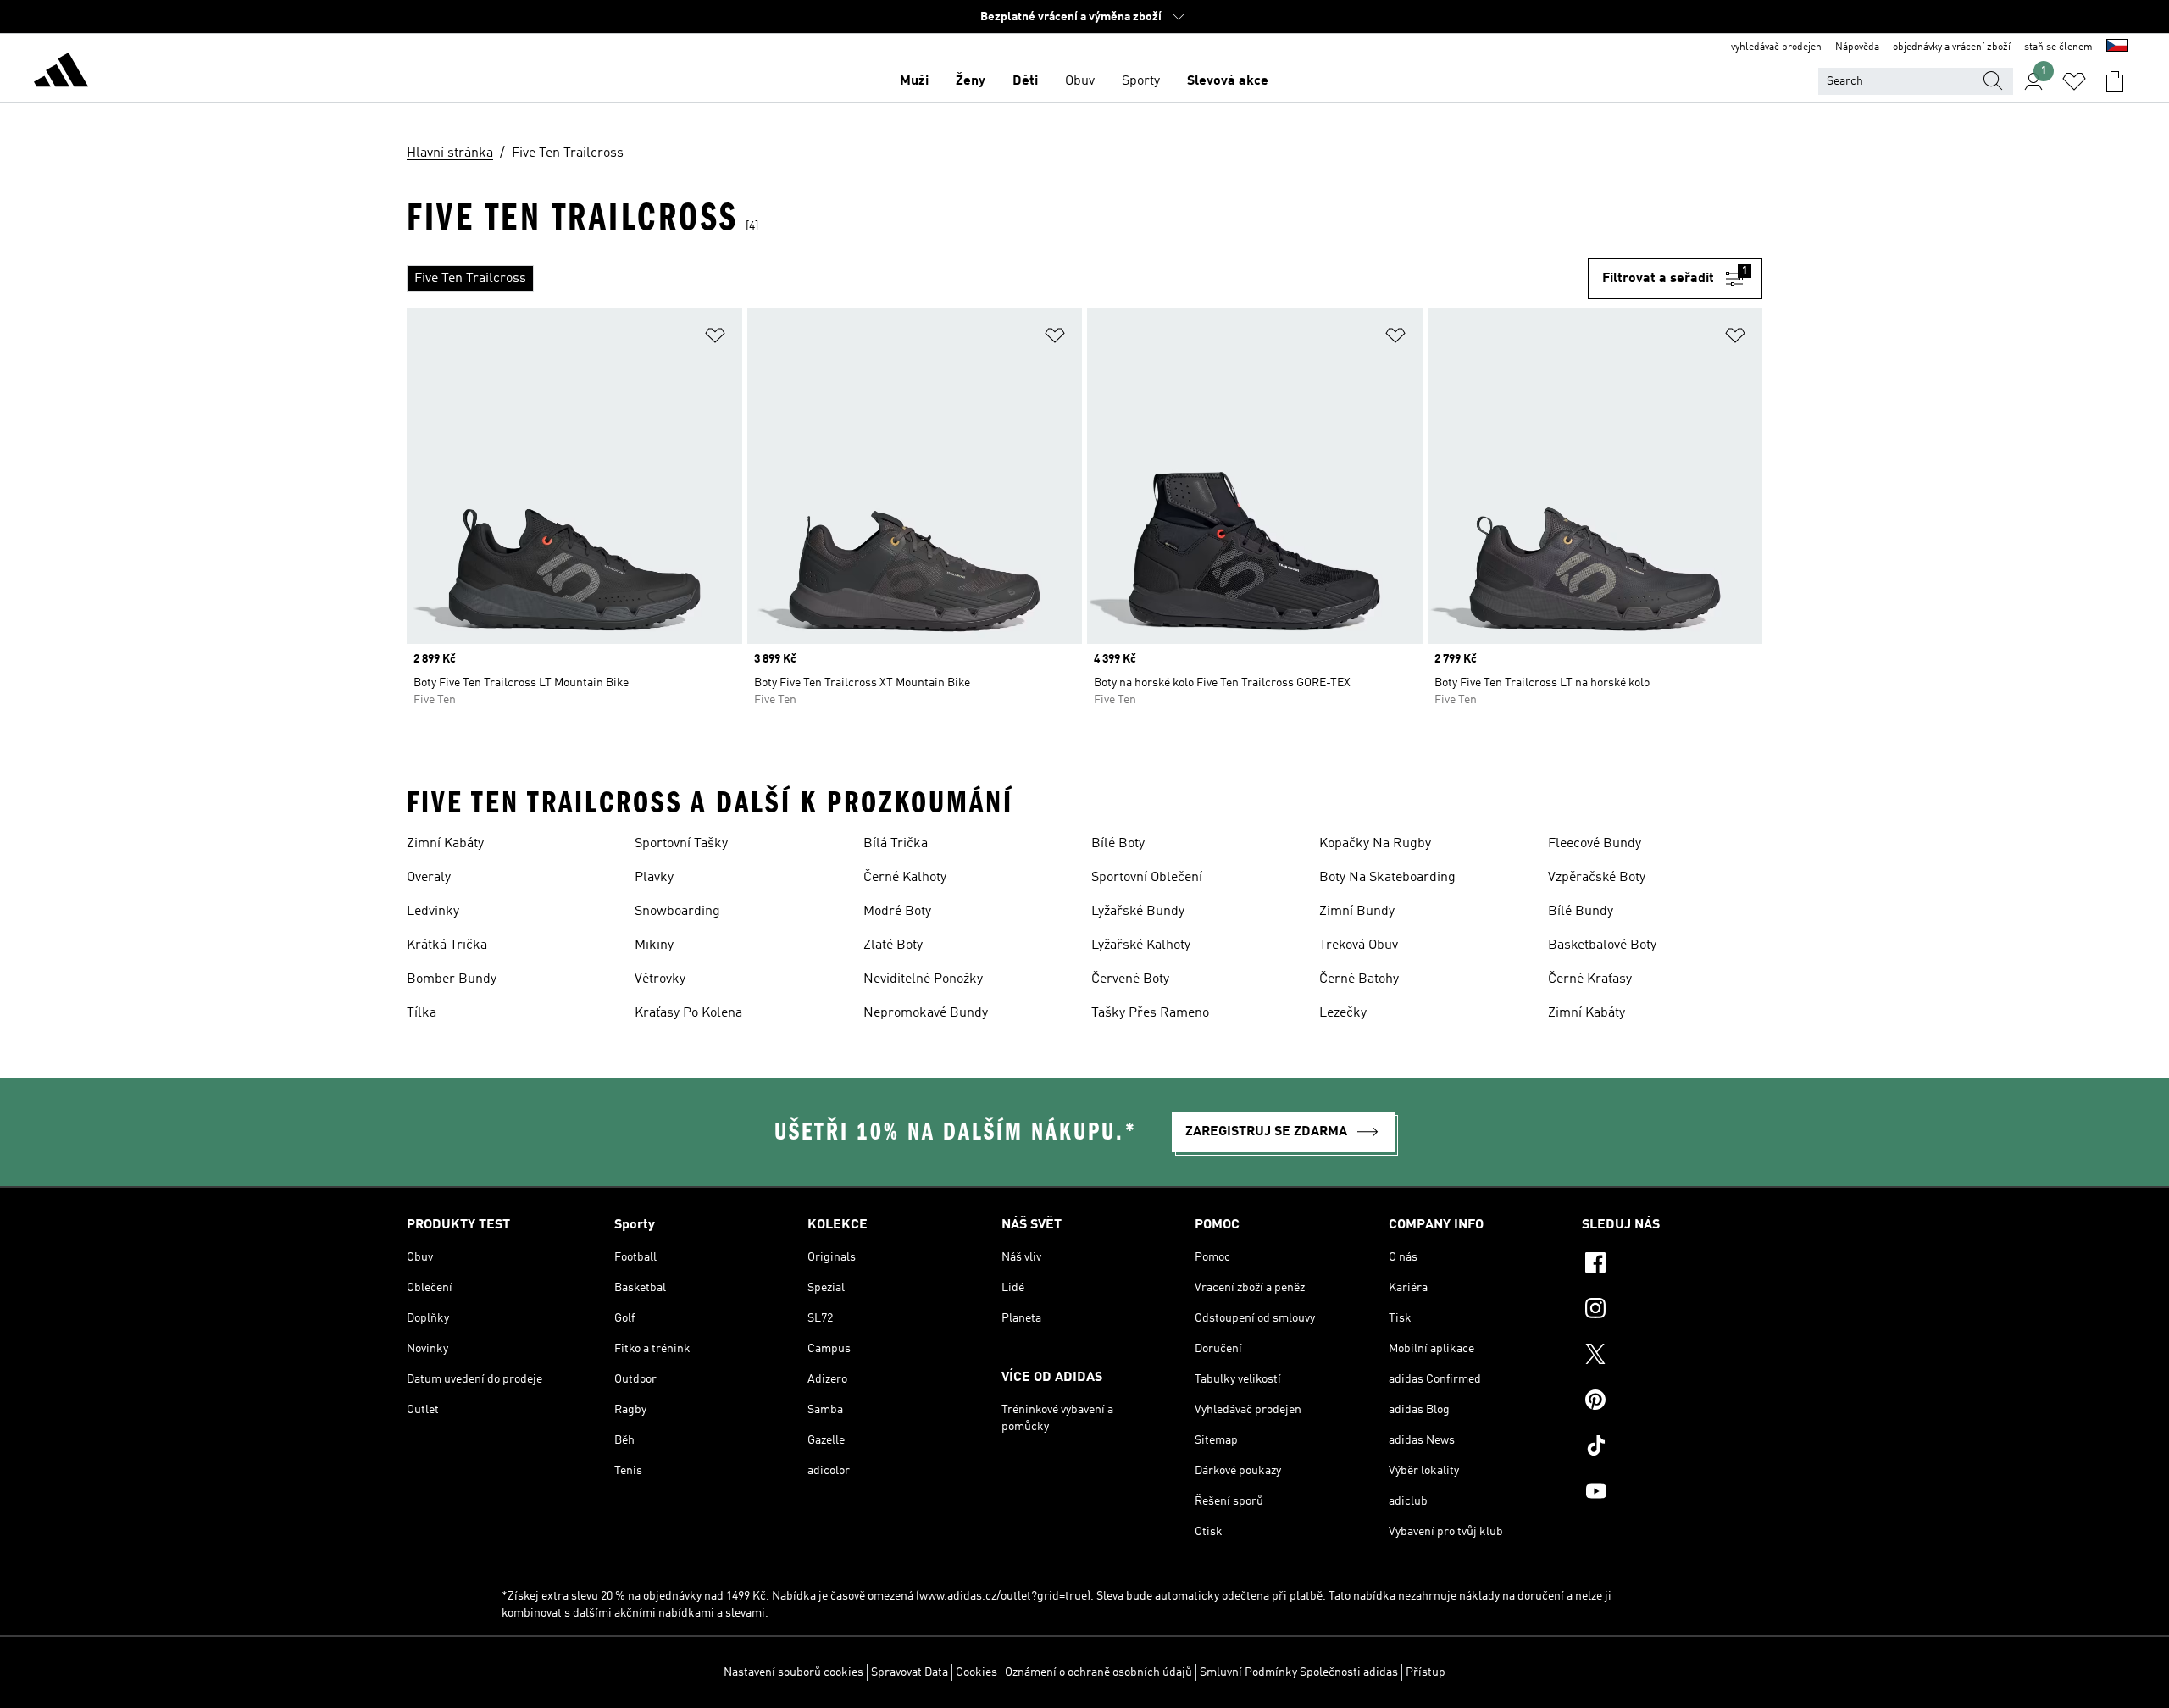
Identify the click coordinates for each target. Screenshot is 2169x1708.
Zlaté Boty (893, 945)
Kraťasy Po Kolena (688, 1013)
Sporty (1141, 81)
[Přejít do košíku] (2115, 81)
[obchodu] (61, 73)
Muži (914, 81)
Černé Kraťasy (1590, 979)
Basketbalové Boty (1602, 945)
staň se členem (2058, 47)
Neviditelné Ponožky (923, 979)
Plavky (654, 878)
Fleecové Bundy (1595, 844)
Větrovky (660, 979)
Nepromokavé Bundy (926, 1013)
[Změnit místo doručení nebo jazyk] (2117, 47)
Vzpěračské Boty (1597, 878)
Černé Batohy (1359, 979)
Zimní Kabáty (445, 844)
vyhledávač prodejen (1776, 47)
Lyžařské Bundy (1138, 912)
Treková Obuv (1359, 945)
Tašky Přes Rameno (1150, 1013)
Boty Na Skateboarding (1387, 878)
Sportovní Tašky (681, 844)
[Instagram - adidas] (1672, 1311)
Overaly (429, 878)
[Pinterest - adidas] (1672, 1402)
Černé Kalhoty (905, 878)
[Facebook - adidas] (1672, 1265)
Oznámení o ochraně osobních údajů (1098, 1672)
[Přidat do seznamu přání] (715, 338)
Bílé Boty (1118, 844)
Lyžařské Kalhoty (1141, 945)
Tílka (422, 1013)
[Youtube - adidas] (1672, 1494)
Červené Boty (1130, 979)
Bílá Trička (896, 844)
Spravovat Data (910, 1672)
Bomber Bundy (452, 979)
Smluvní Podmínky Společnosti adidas (1299, 1672)
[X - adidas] (1672, 1356)
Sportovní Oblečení (1147, 878)
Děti (1025, 81)
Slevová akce (1228, 81)
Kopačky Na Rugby (1375, 844)
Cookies (976, 1672)
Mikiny (654, 945)
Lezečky (1343, 1013)
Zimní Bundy (1357, 912)
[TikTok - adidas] (1672, 1448)
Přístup (1426, 1672)
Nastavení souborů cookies (793, 1672)
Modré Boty (897, 912)
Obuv (1080, 81)
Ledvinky (433, 912)
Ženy (971, 81)
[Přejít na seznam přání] (2074, 81)
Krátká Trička (447, 945)
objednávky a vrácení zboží (1952, 47)
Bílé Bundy (1581, 912)
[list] (997, 279)
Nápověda (1857, 47)
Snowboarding (677, 912)
